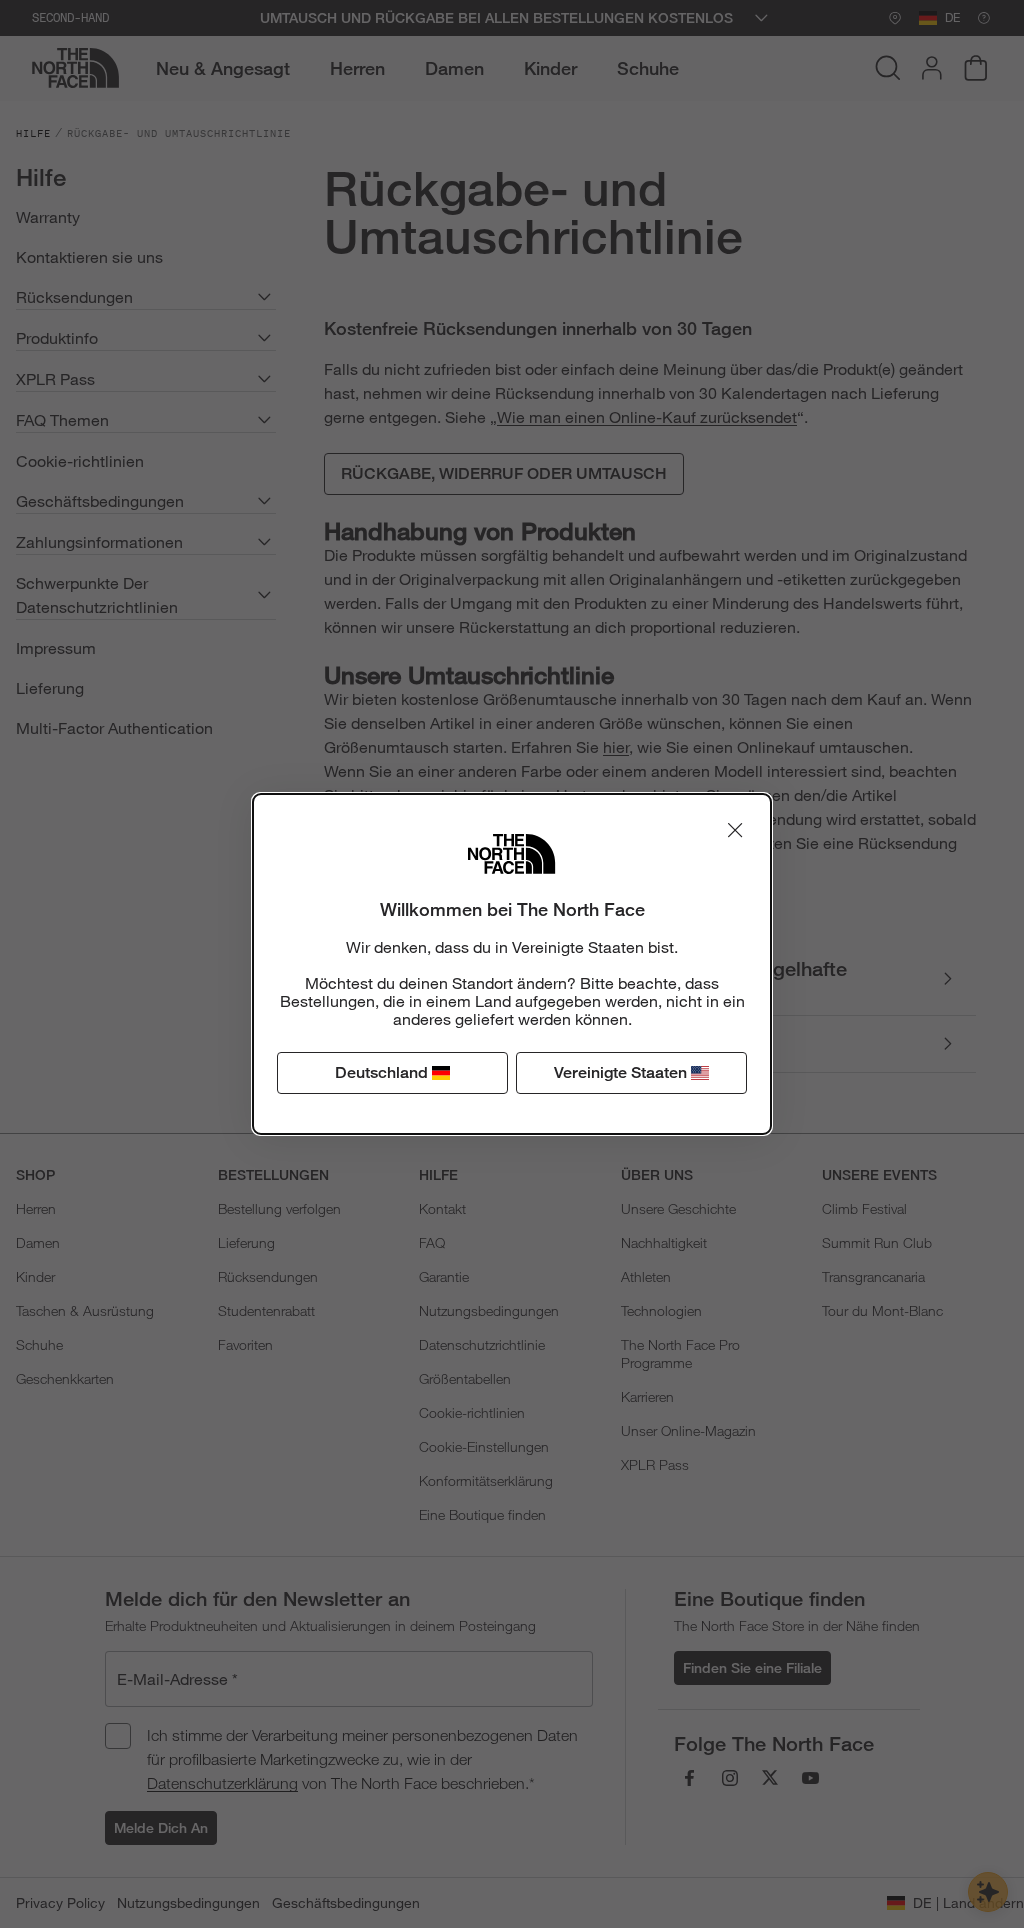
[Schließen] (735, 830)
